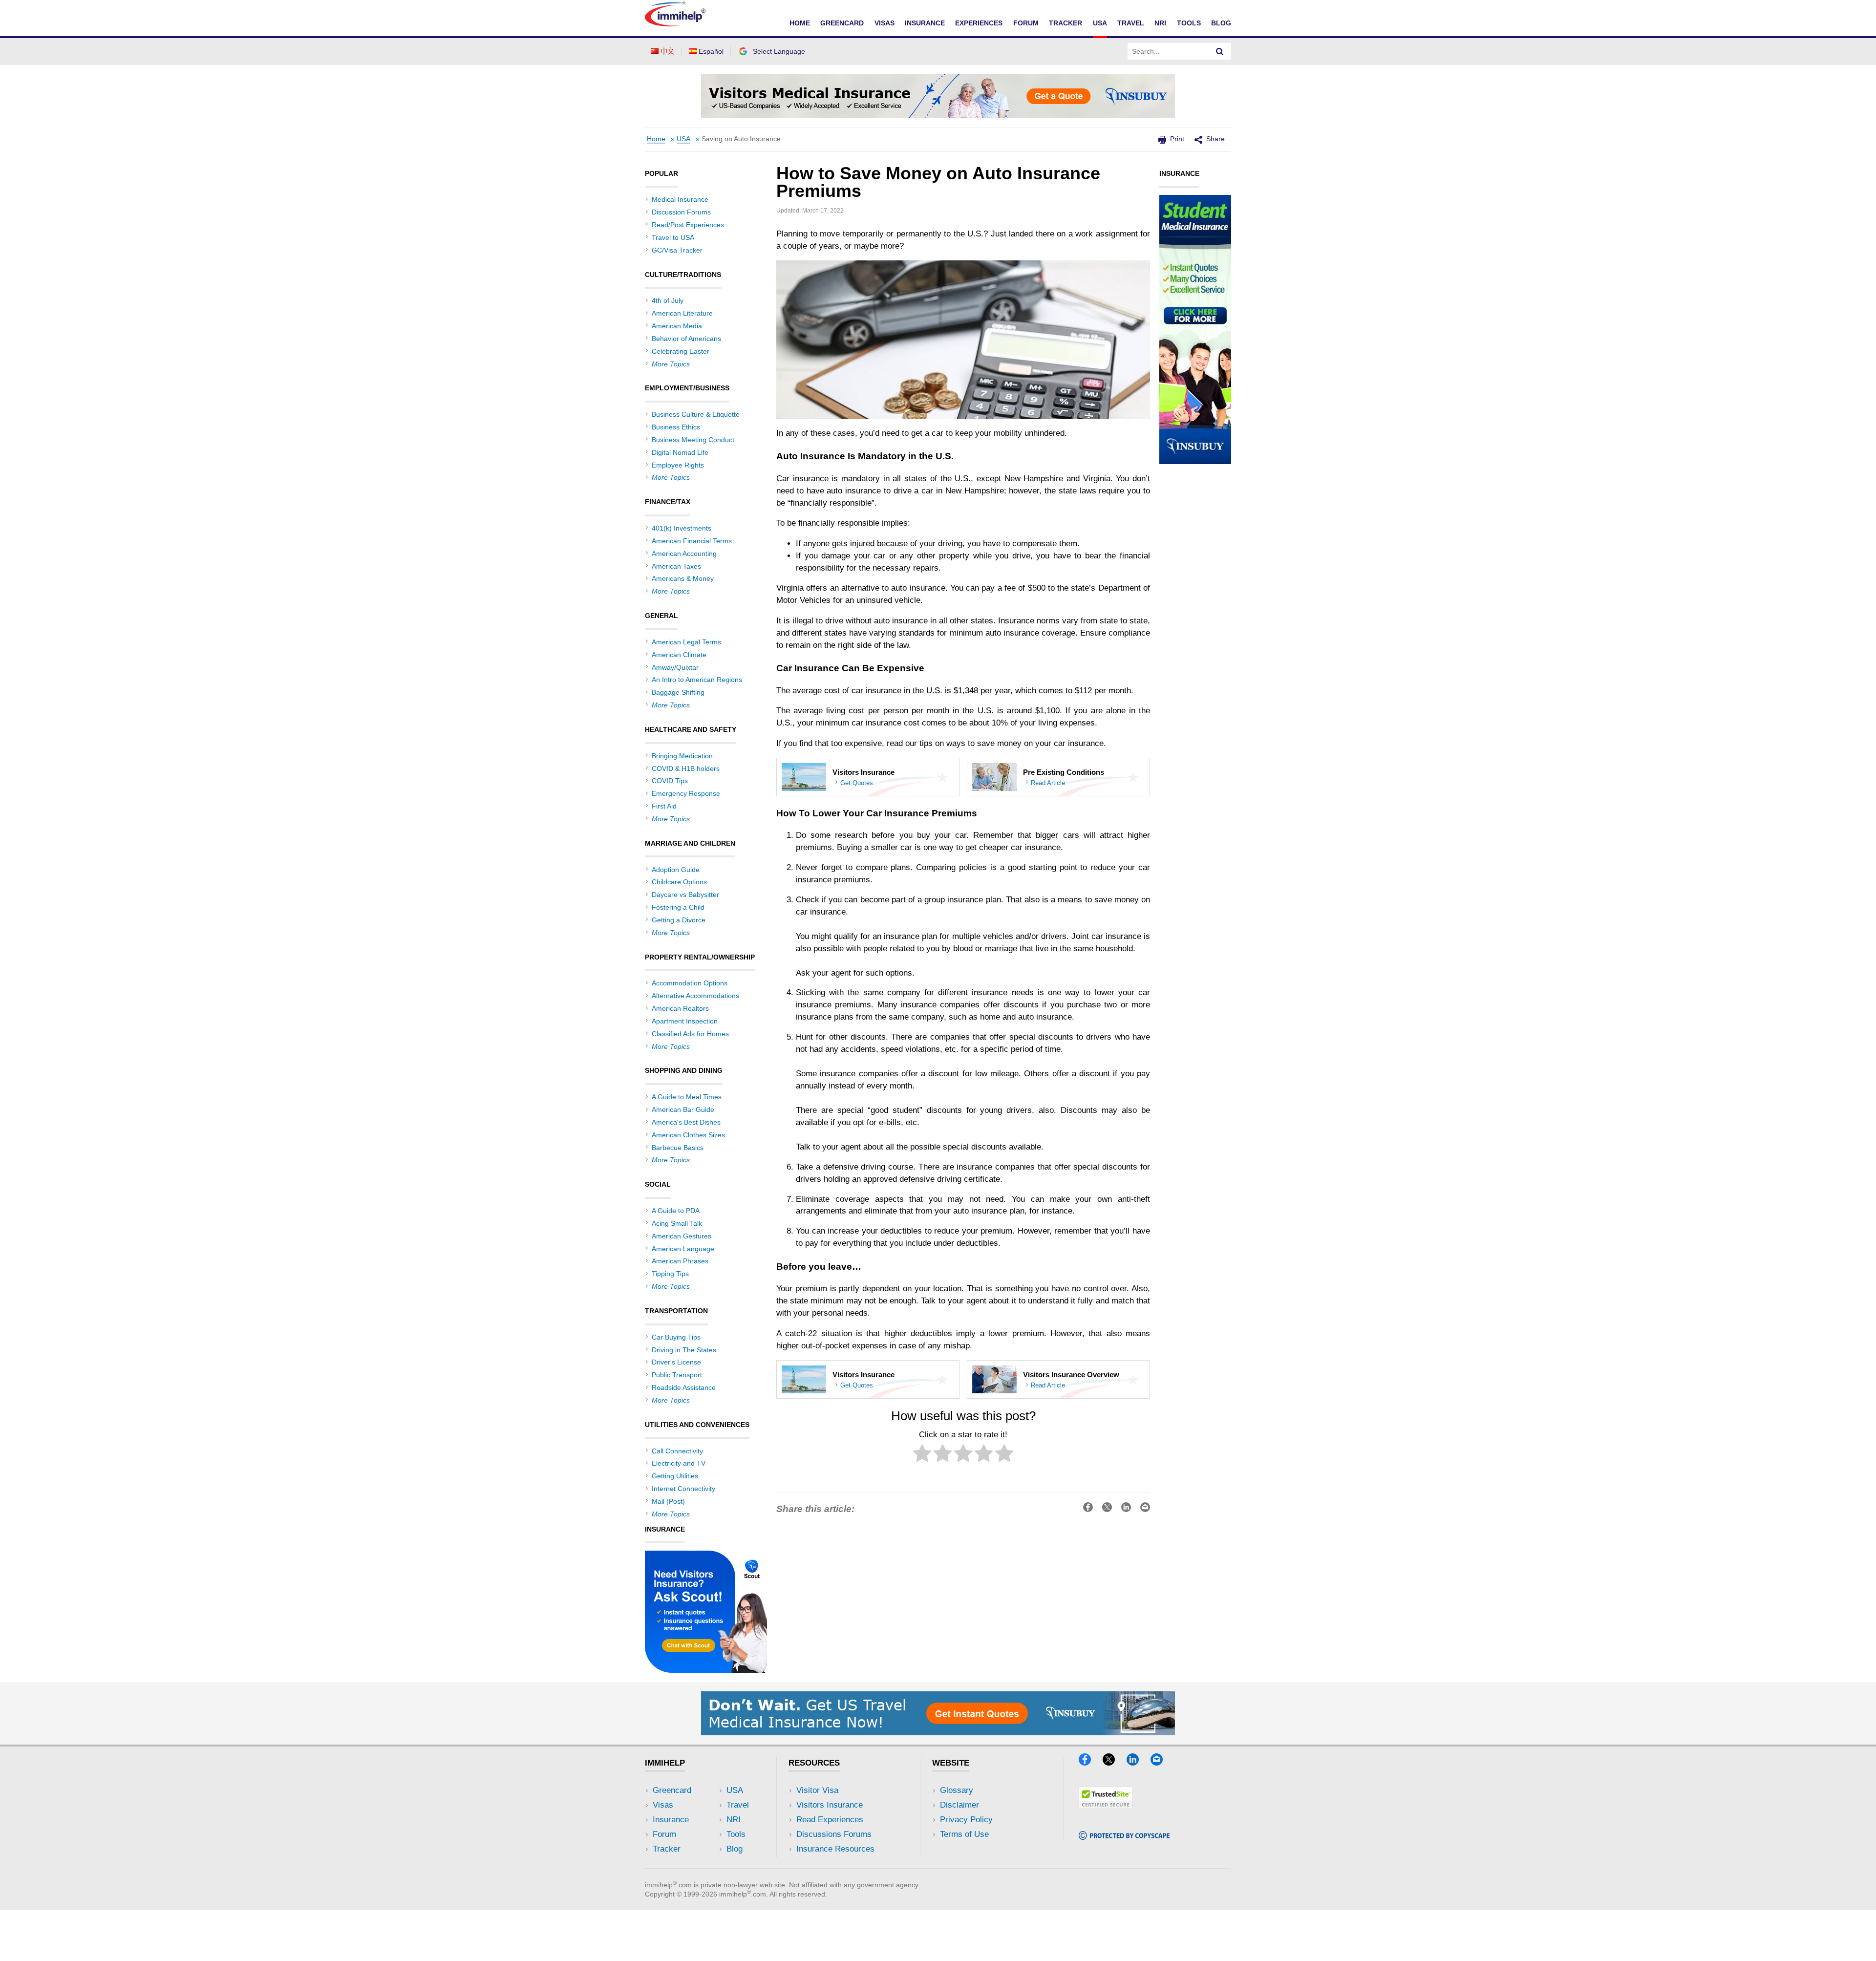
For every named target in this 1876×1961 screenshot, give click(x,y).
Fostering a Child (678, 907)
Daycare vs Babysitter (685, 895)
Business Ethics (676, 427)
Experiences (979, 23)
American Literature (682, 313)
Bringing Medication (682, 756)
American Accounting (684, 554)
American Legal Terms (686, 642)
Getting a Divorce (679, 920)
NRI (1160, 23)
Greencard (842, 23)
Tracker (1066, 23)
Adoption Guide (676, 870)
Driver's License (676, 1362)
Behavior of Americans (686, 339)
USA (1100, 23)
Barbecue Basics (678, 1148)
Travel (1131, 23)
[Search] (1220, 51)
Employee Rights (678, 465)
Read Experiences (830, 1820)
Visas (885, 23)
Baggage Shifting (678, 692)
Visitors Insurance (830, 1805)
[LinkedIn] (1137, 1762)
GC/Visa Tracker (677, 250)
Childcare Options (679, 882)
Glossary (957, 1790)
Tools (1189, 23)
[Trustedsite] (1106, 1806)
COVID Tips (670, 781)
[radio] (922, 1455)
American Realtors (680, 1008)
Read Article (1048, 783)
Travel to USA (673, 237)
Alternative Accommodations (695, 996)
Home (800, 23)
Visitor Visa (817, 1790)
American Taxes (676, 566)
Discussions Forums (834, 1834)
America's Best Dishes (686, 1122)
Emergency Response (686, 793)
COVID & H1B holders (686, 768)
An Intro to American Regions (697, 680)
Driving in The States (684, 1350)
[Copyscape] (1124, 1837)
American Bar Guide (683, 1109)
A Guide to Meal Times (687, 1097)
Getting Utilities (675, 1476)
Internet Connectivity (683, 1489)
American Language (683, 1249)
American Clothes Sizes (688, 1135)
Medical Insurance (680, 199)
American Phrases (680, 1261)
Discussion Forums (681, 212)
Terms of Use (964, 1834)
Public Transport (677, 1375)
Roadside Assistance (684, 1387)
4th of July (668, 300)
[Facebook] (1089, 1762)
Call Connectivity (677, 1451)
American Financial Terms (692, 541)
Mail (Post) (668, 1501)
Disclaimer (959, 1805)
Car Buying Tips (676, 1337)
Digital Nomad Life (680, 452)
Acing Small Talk (677, 1223)
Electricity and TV (679, 1463)
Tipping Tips (670, 1274)
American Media (677, 326)
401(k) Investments (682, 528)
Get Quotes (857, 783)
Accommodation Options (690, 983)
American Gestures (682, 1236)
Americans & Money (683, 578)
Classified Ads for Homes (690, 1034)
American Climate (679, 655)
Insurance (925, 23)
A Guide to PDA (676, 1211)
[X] (1113, 1762)
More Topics (671, 364)
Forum (1026, 23)
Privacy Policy (966, 1820)
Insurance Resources (835, 1849)
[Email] (1161, 1762)
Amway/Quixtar (675, 667)
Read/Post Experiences (688, 225)
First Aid (664, 806)
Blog (1221, 23)
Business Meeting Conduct (693, 440)
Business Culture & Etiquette (696, 414)
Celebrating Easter (681, 351)
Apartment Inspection (685, 1021)
